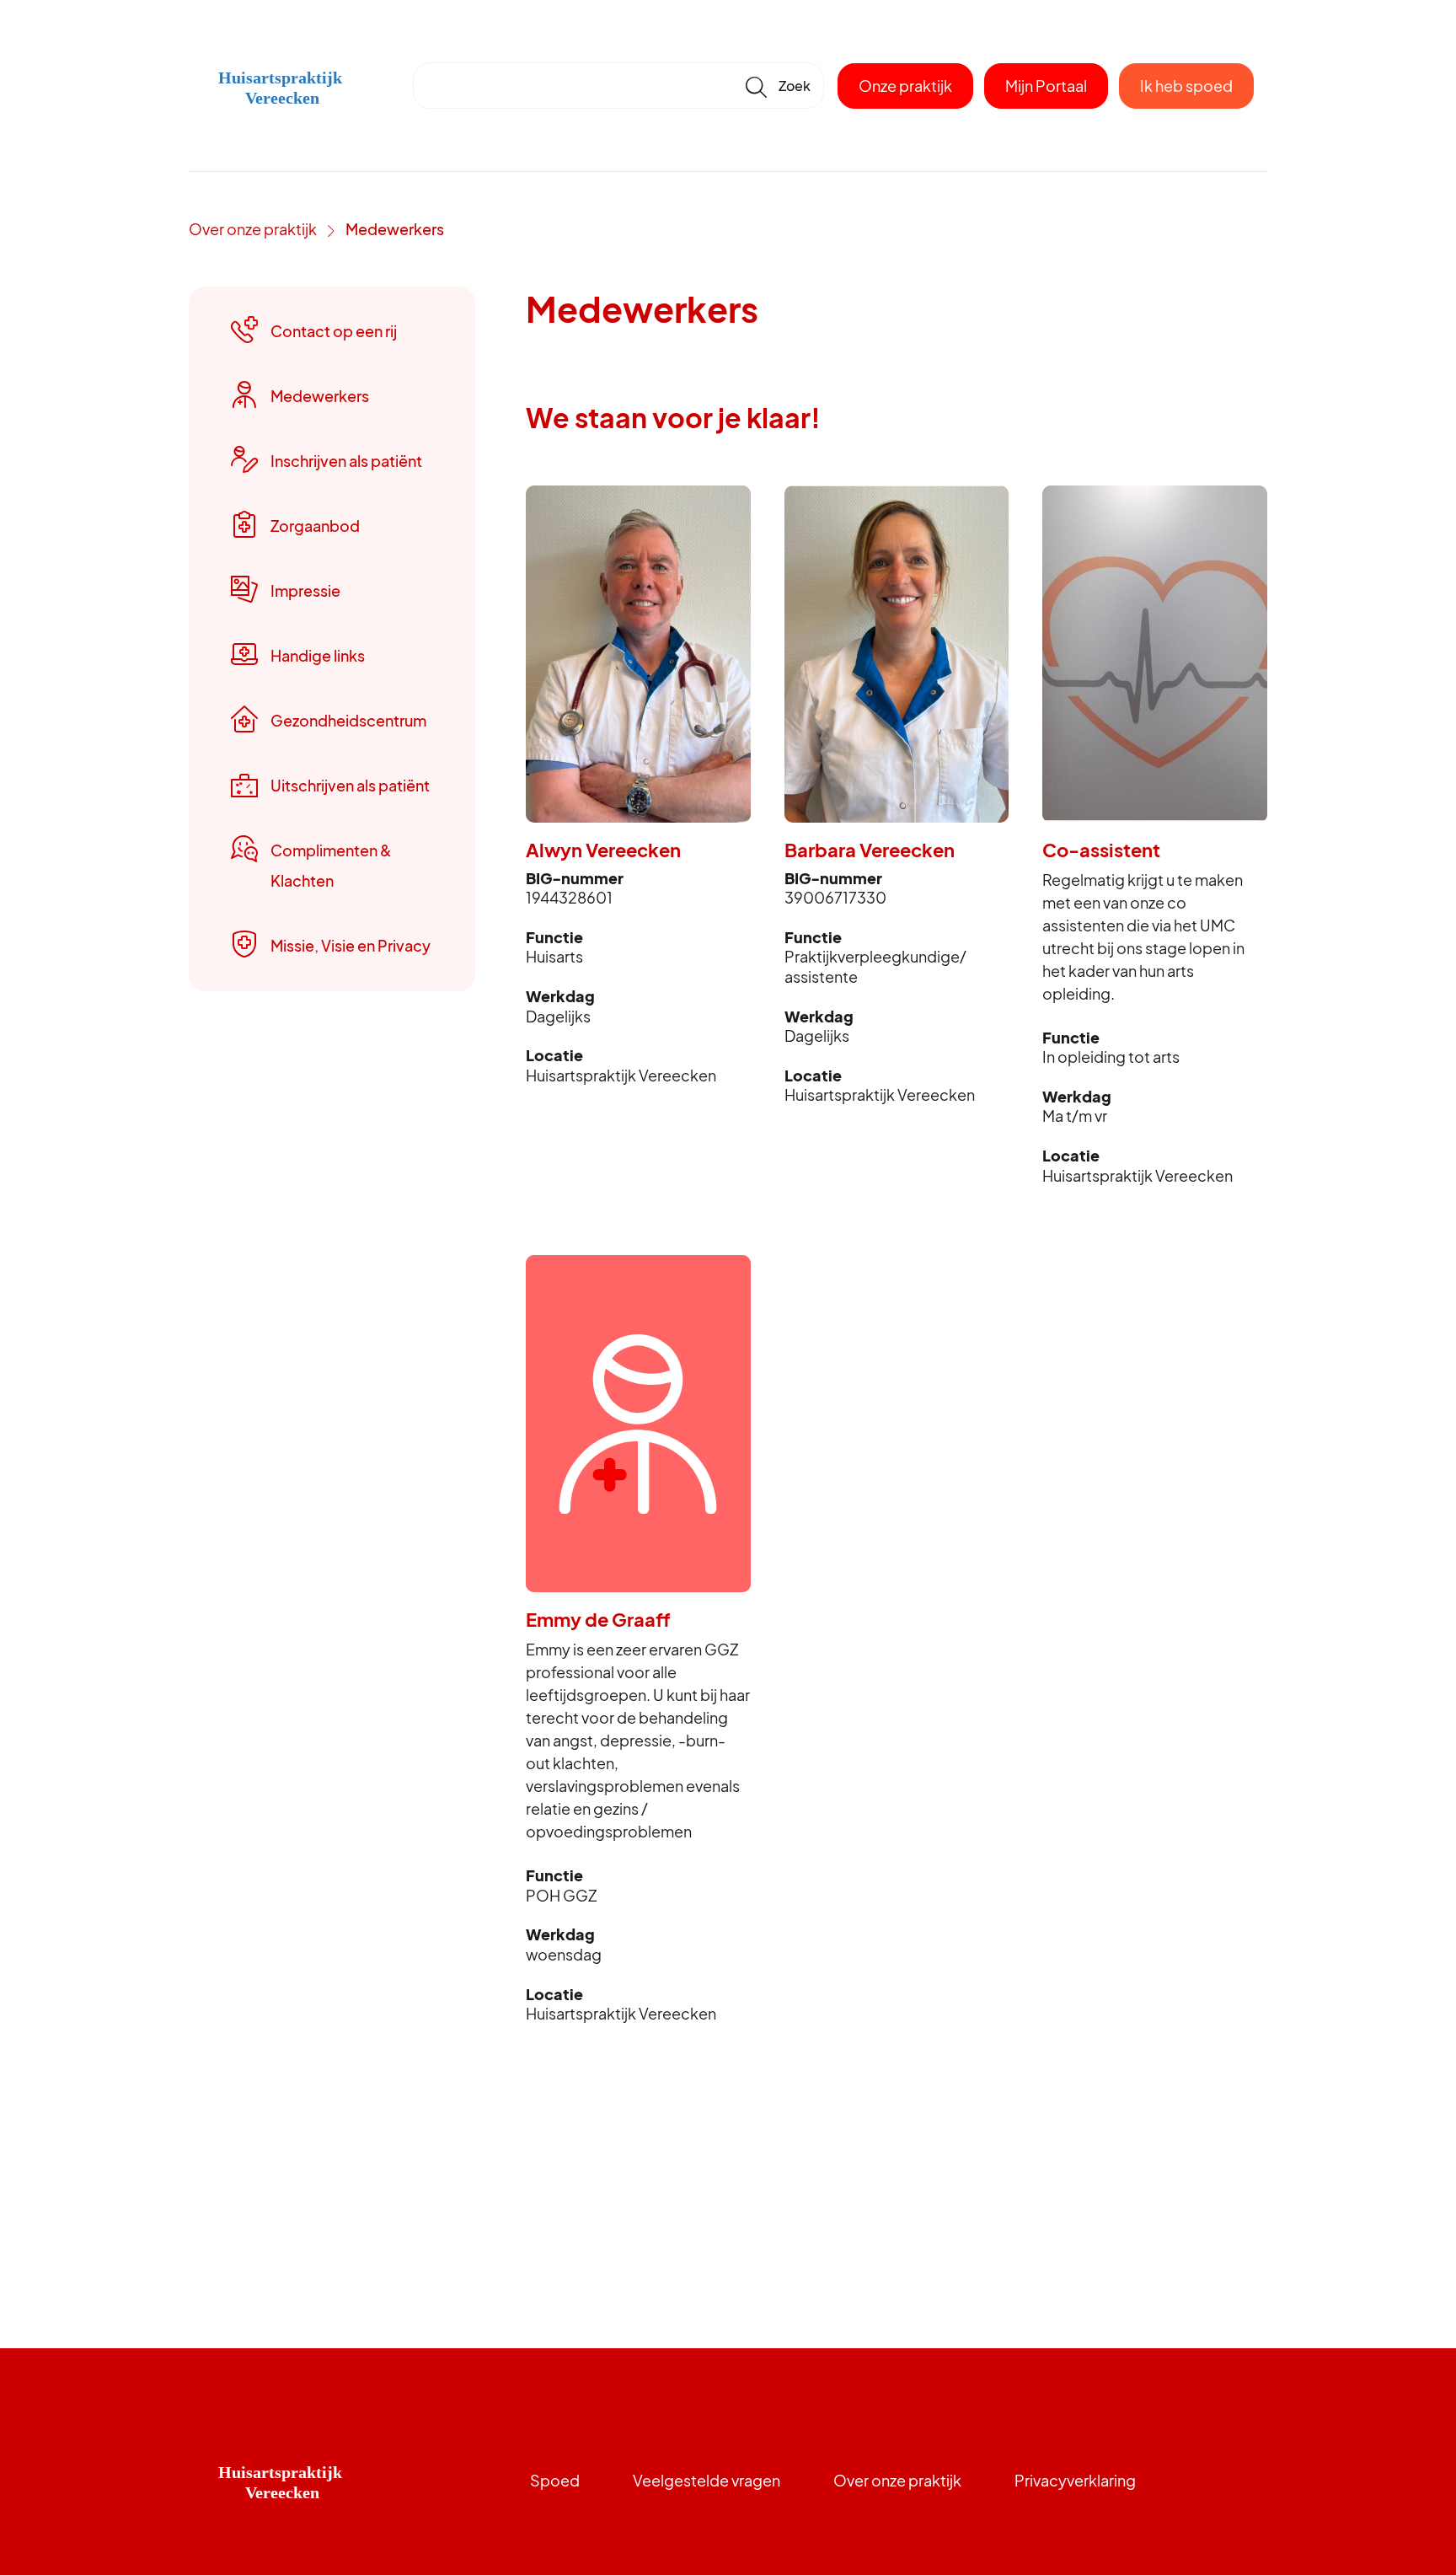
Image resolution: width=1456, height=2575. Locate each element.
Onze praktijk (905, 86)
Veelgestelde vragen (707, 2480)
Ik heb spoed (1186, 86)
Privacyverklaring (1075, 2480)
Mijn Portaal (1046, 86)
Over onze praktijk (253, 229)
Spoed (555, 2480)
